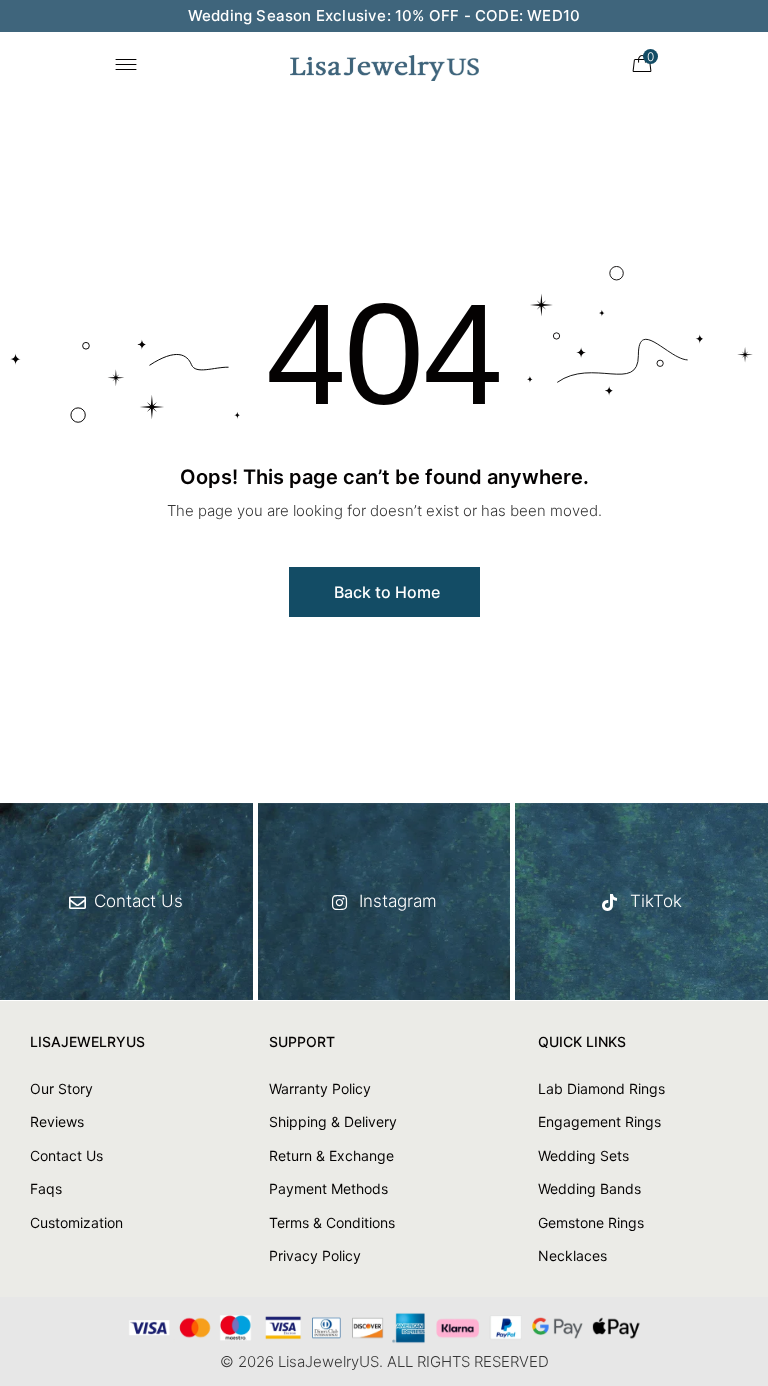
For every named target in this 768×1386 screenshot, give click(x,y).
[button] (384, 592)
